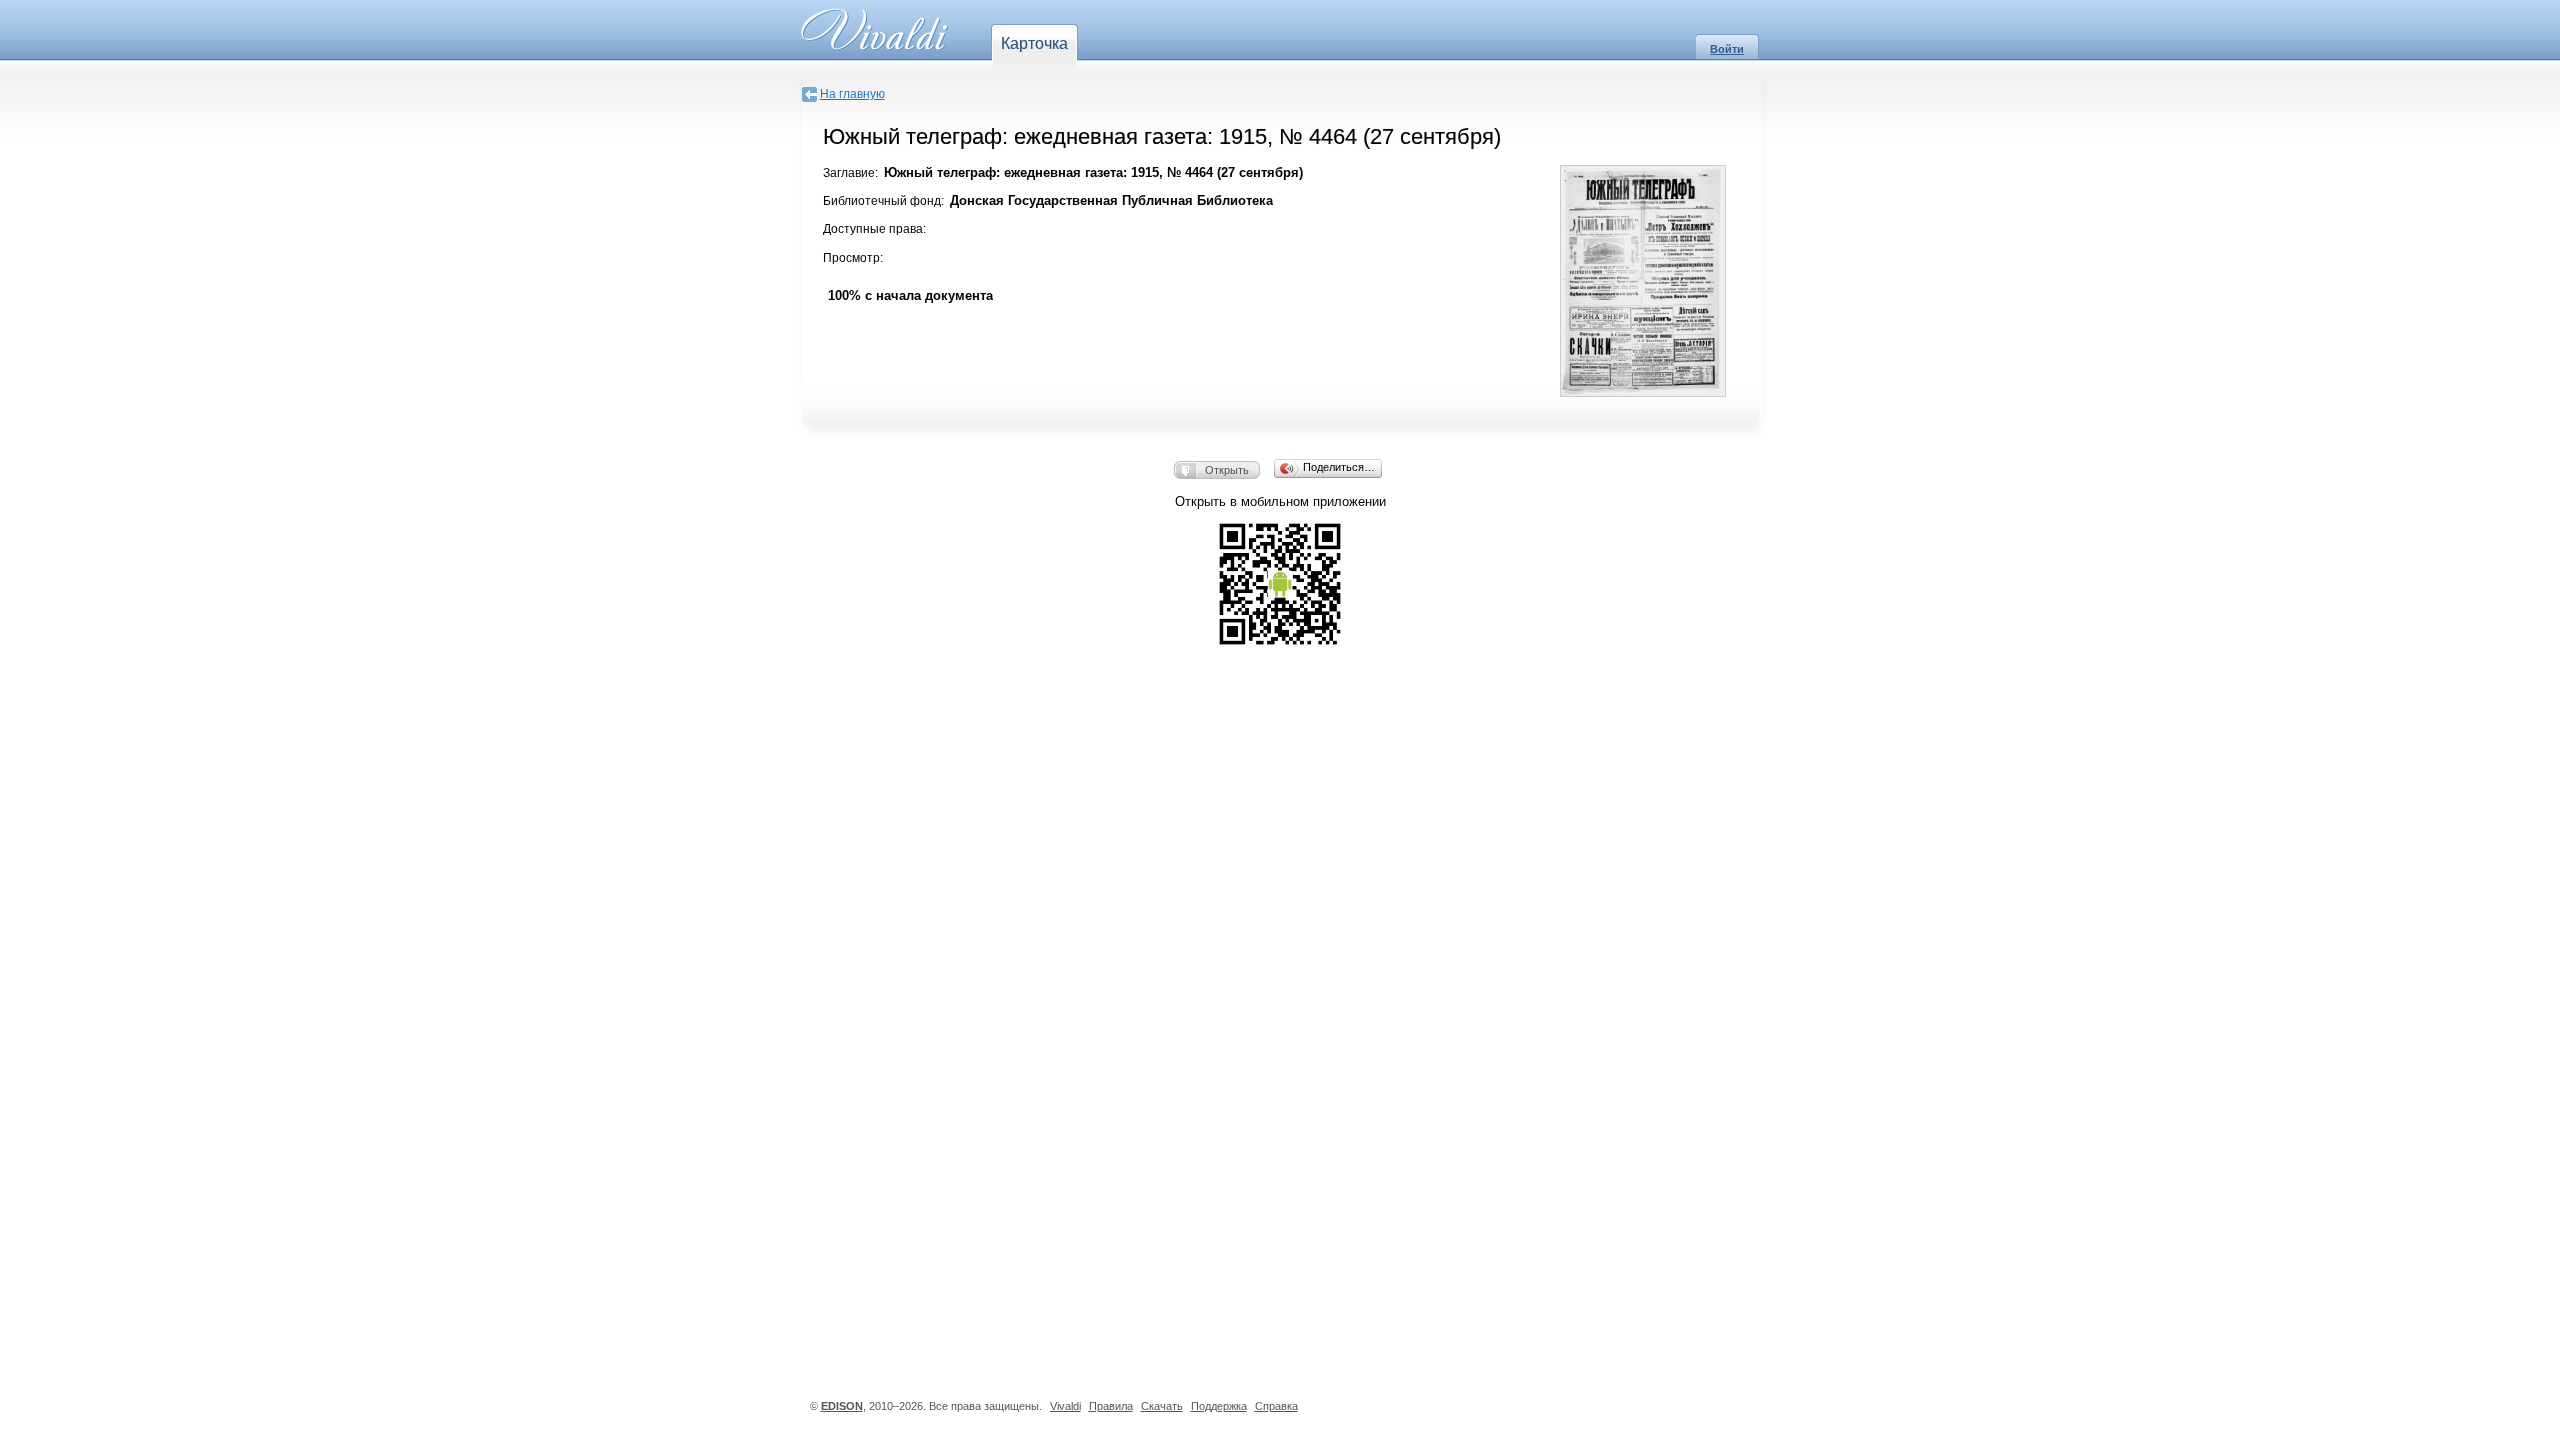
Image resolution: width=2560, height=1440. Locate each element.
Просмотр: (853, 258)
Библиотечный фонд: (883, 201)
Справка (1276, 1406)
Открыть (1227, 470)
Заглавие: (850, 173)
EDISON (842, 1406)
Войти (1727, 49)
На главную (852, 94)
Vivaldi (1065, 1406)
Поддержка (1219, 1406)
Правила (1111, 1406)
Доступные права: (874, 229)
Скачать (1162, 1406)
